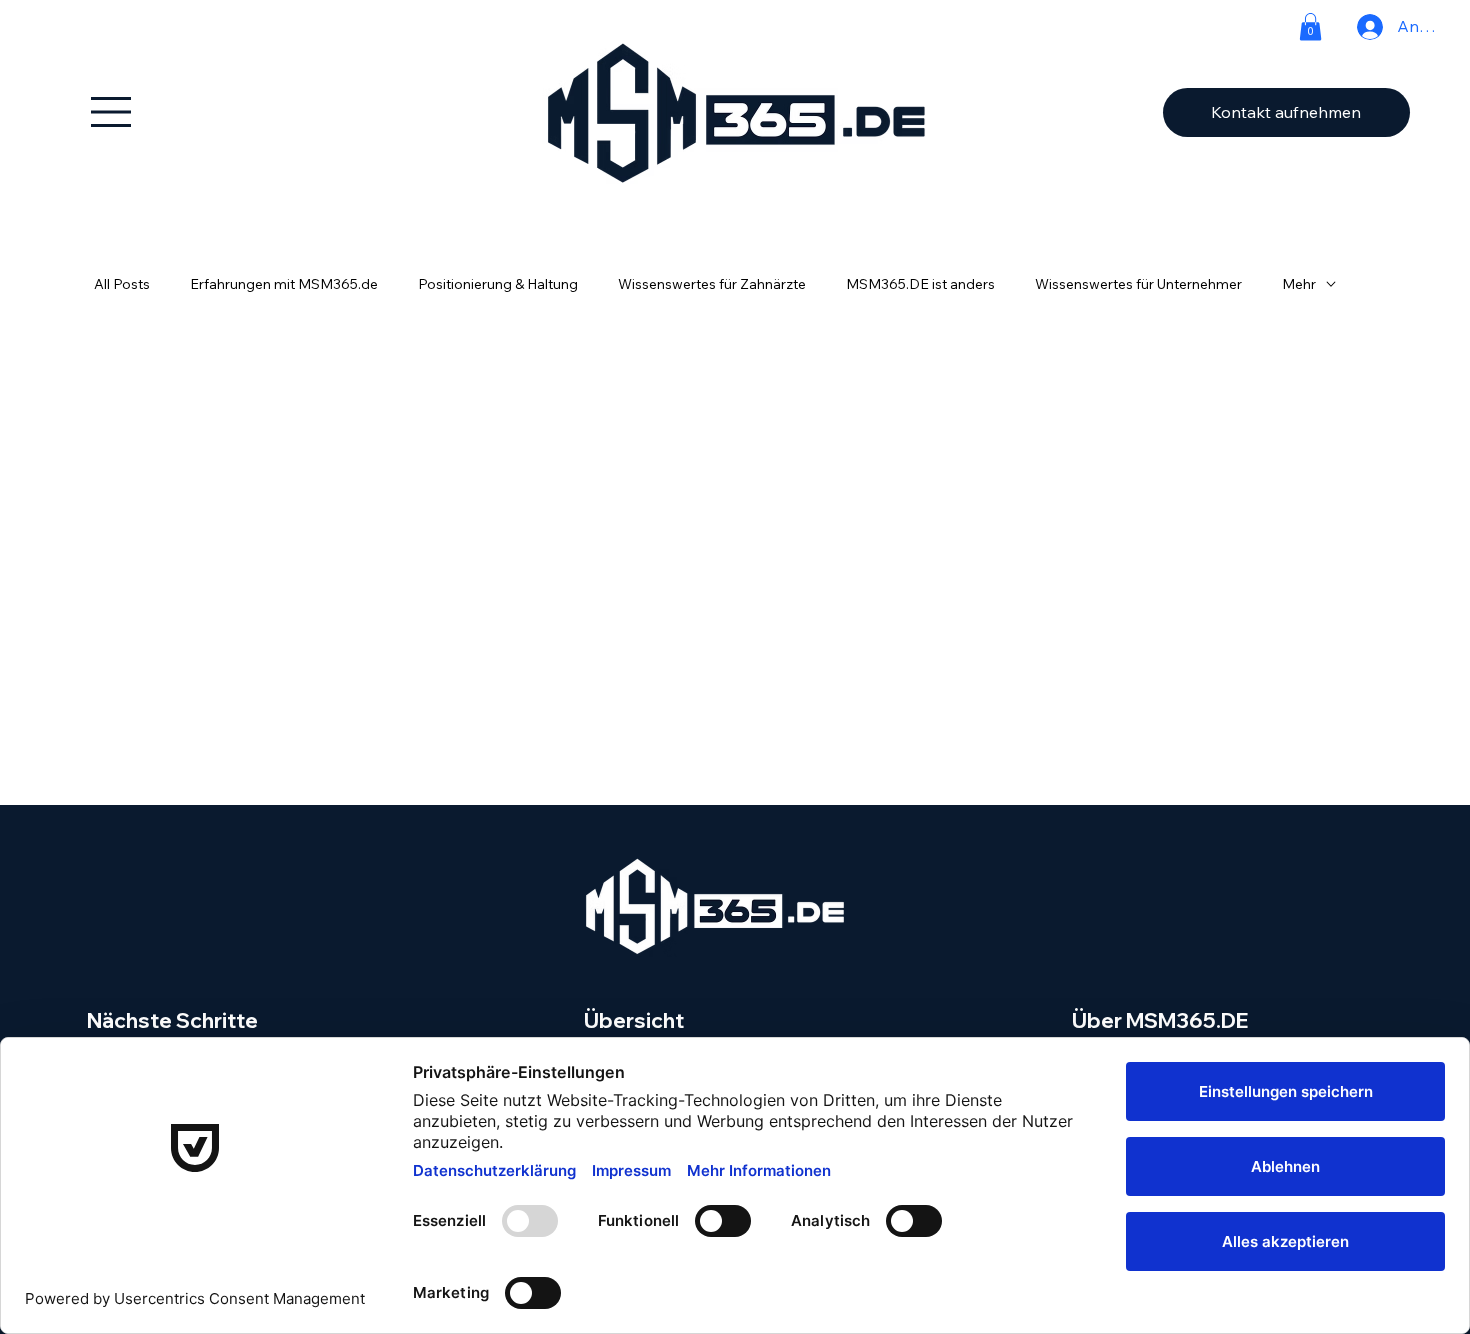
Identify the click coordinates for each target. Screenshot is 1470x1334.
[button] (1310, 26)
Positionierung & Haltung (498, 284)
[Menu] (112, 112)
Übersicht (634, 1020)
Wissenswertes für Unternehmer (1138, 284)
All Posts (122, 284)
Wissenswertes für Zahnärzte (712, 284)
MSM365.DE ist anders (920, 284)
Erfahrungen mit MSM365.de (284, 284)
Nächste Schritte (172, 1020)
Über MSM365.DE (1160, 1020)
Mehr (1299, 284)
